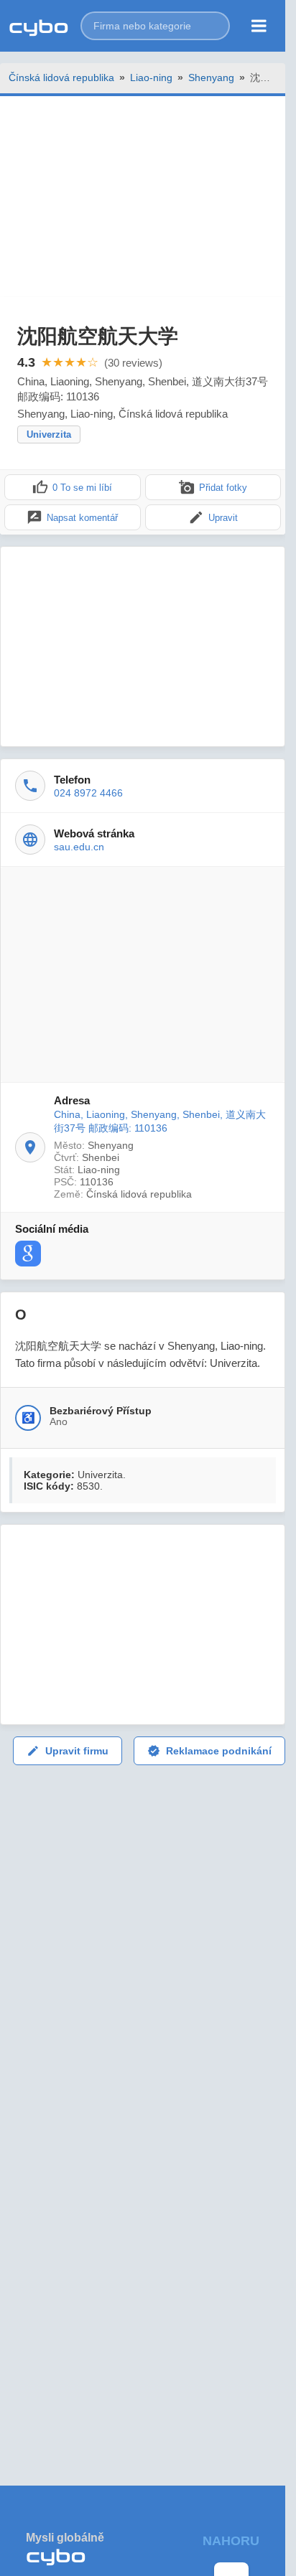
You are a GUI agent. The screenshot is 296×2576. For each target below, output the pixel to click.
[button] (155, 26)
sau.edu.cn (79, 847)
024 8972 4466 (88, 793)
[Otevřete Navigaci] (259, 26)
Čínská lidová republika (61, 77)
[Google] (28, 1254)
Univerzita (49, 434)
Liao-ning (151, 77)
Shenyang (211, 77)
